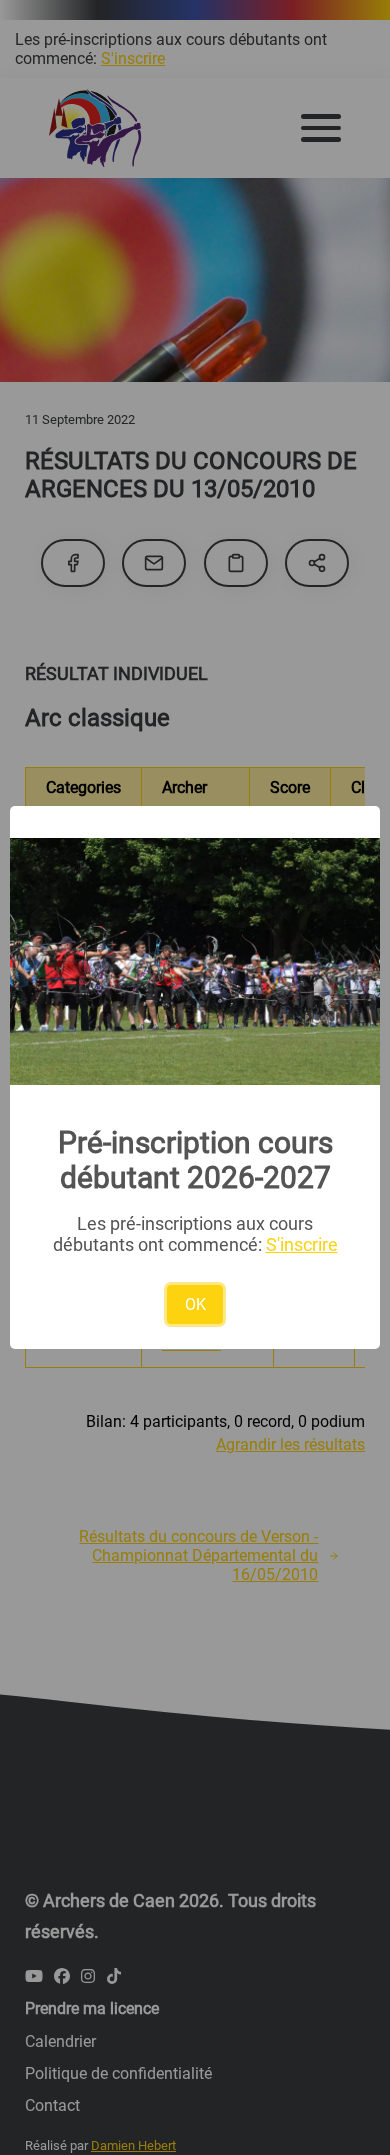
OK (195, 1304)
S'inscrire (302, 1244)
